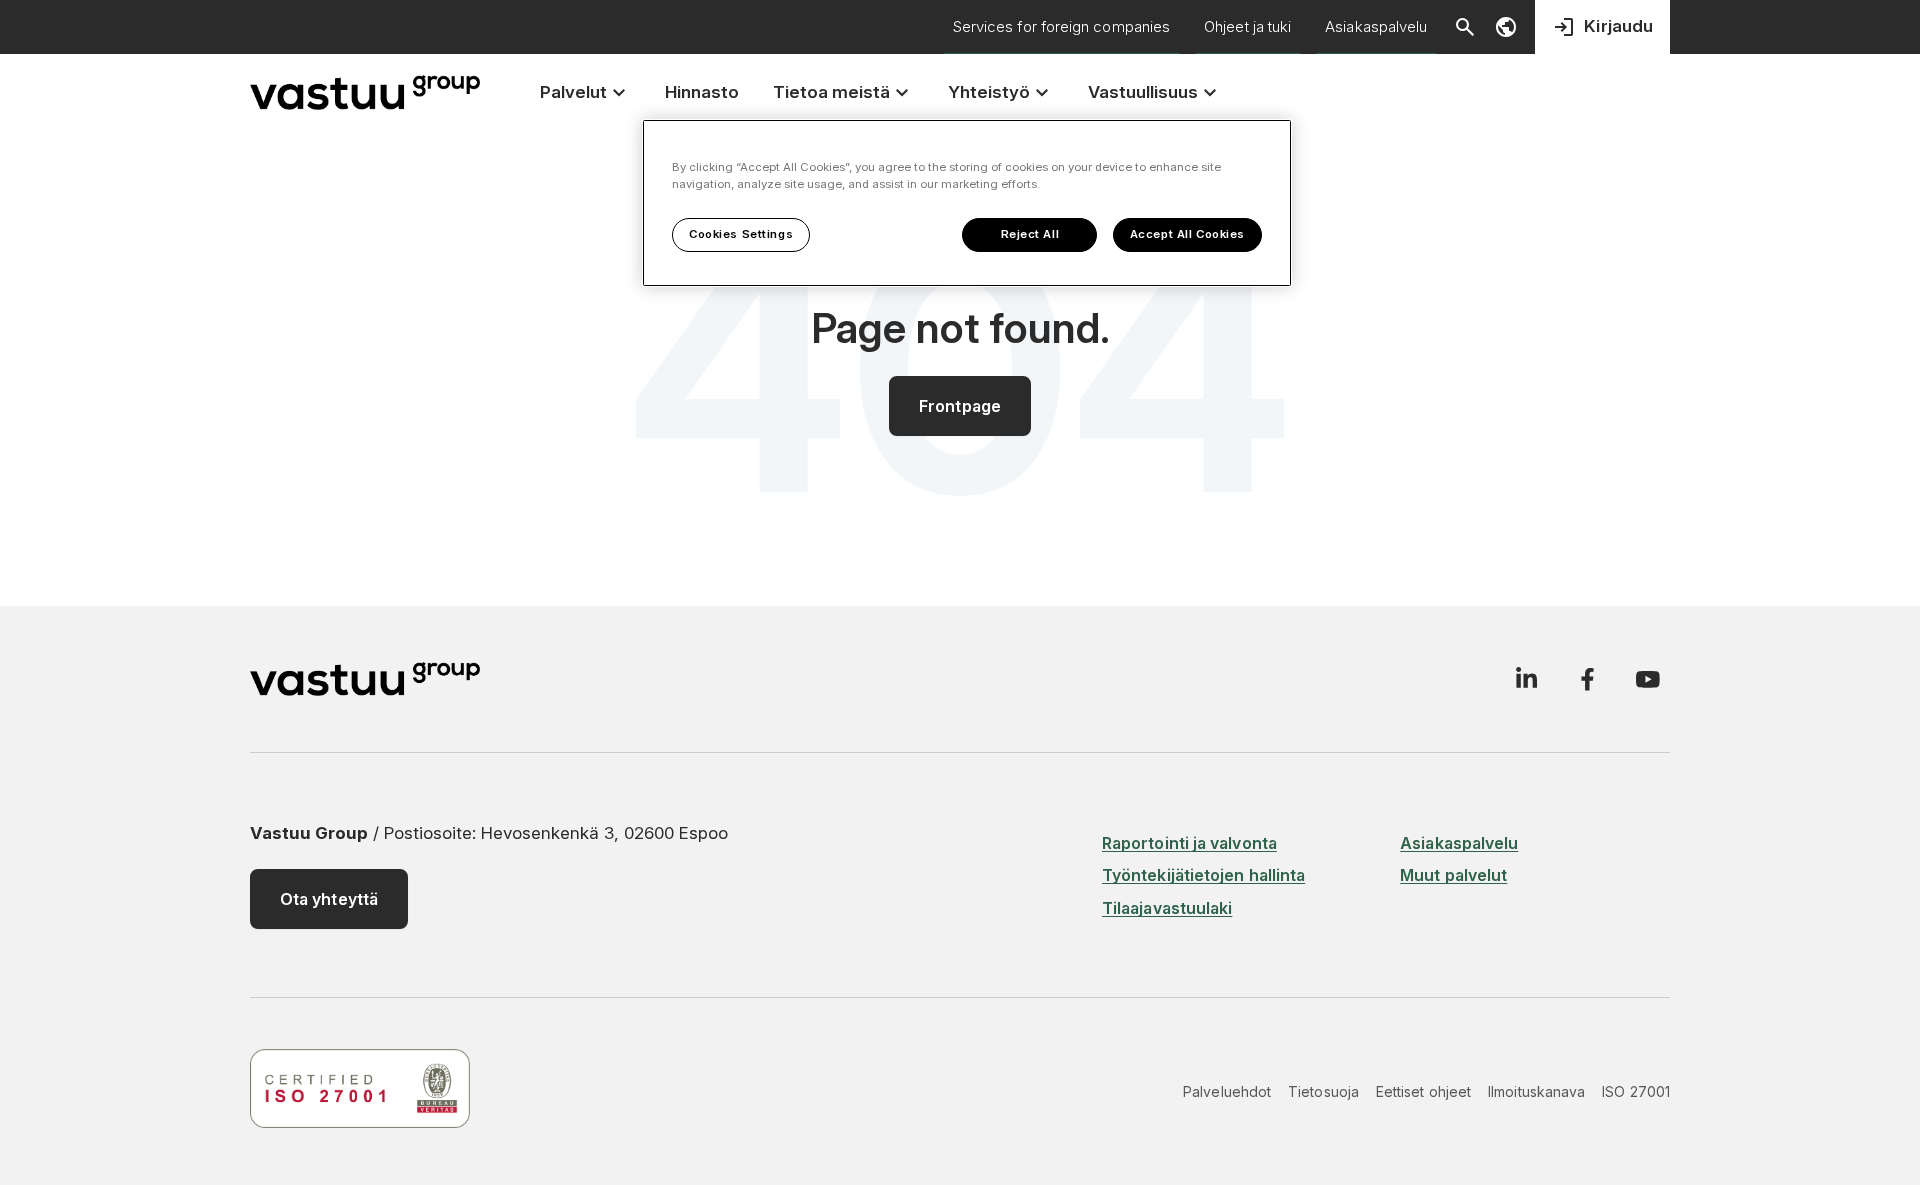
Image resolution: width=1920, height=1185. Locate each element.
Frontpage (960, 406)
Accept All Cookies (1187, 234)
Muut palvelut (1453, 875)
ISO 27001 (1636, 1091)
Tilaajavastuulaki (1167, 908)
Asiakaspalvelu (1376, 26)
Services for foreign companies (1061, 26)
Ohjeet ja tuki (1247, 26)
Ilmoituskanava (1536, 1091)
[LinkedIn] (1526, 679)
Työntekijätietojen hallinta (1203, 875)
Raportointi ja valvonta (1189, 843)
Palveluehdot (1227, 1091)
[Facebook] (1587, 679)
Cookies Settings (741, 234)
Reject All (1030, 234)
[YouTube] (1648, 679)
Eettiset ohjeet (1423, 1091)
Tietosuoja (1323, 1091)
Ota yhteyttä (329, 899)
